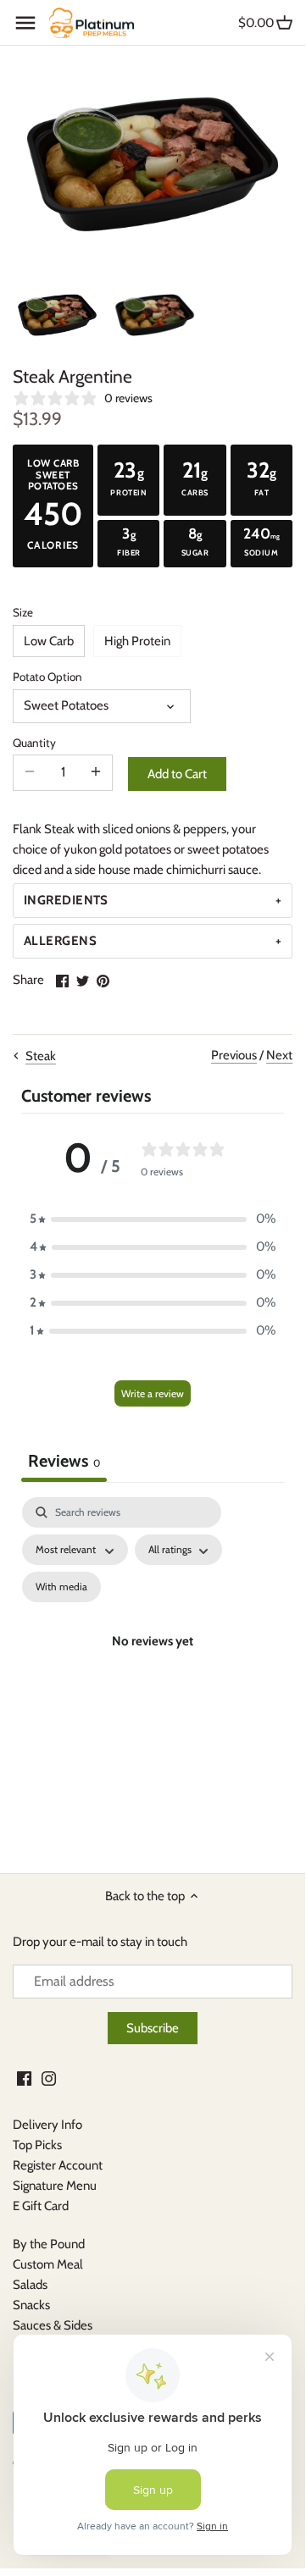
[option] (57, 315)
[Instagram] (49, 2078)
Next (279, 1055)
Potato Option (47, 677)
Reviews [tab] (64, 1461)
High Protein (137, 641)
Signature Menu (55, 2186)
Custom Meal (48, 2264)
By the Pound (49, 2244)
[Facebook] (24, 2078)
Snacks (31, 2305)
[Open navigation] (25, 23)
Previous (234, 1055)
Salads (30, 2285)
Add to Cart (177, 774)
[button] (153, 1219)
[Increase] (96, 772)
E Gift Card (41, 2206)
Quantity (34, 743)
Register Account (58, 2165)
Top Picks (37, 2145)
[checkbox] (61, 1587)
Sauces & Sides (53, 2325)
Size (23, 612)
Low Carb (49, 641)
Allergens (60, 941)
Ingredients (66, 900)
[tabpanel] (153, 1661)
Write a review (153, 1393)
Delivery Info (47, 2125)
